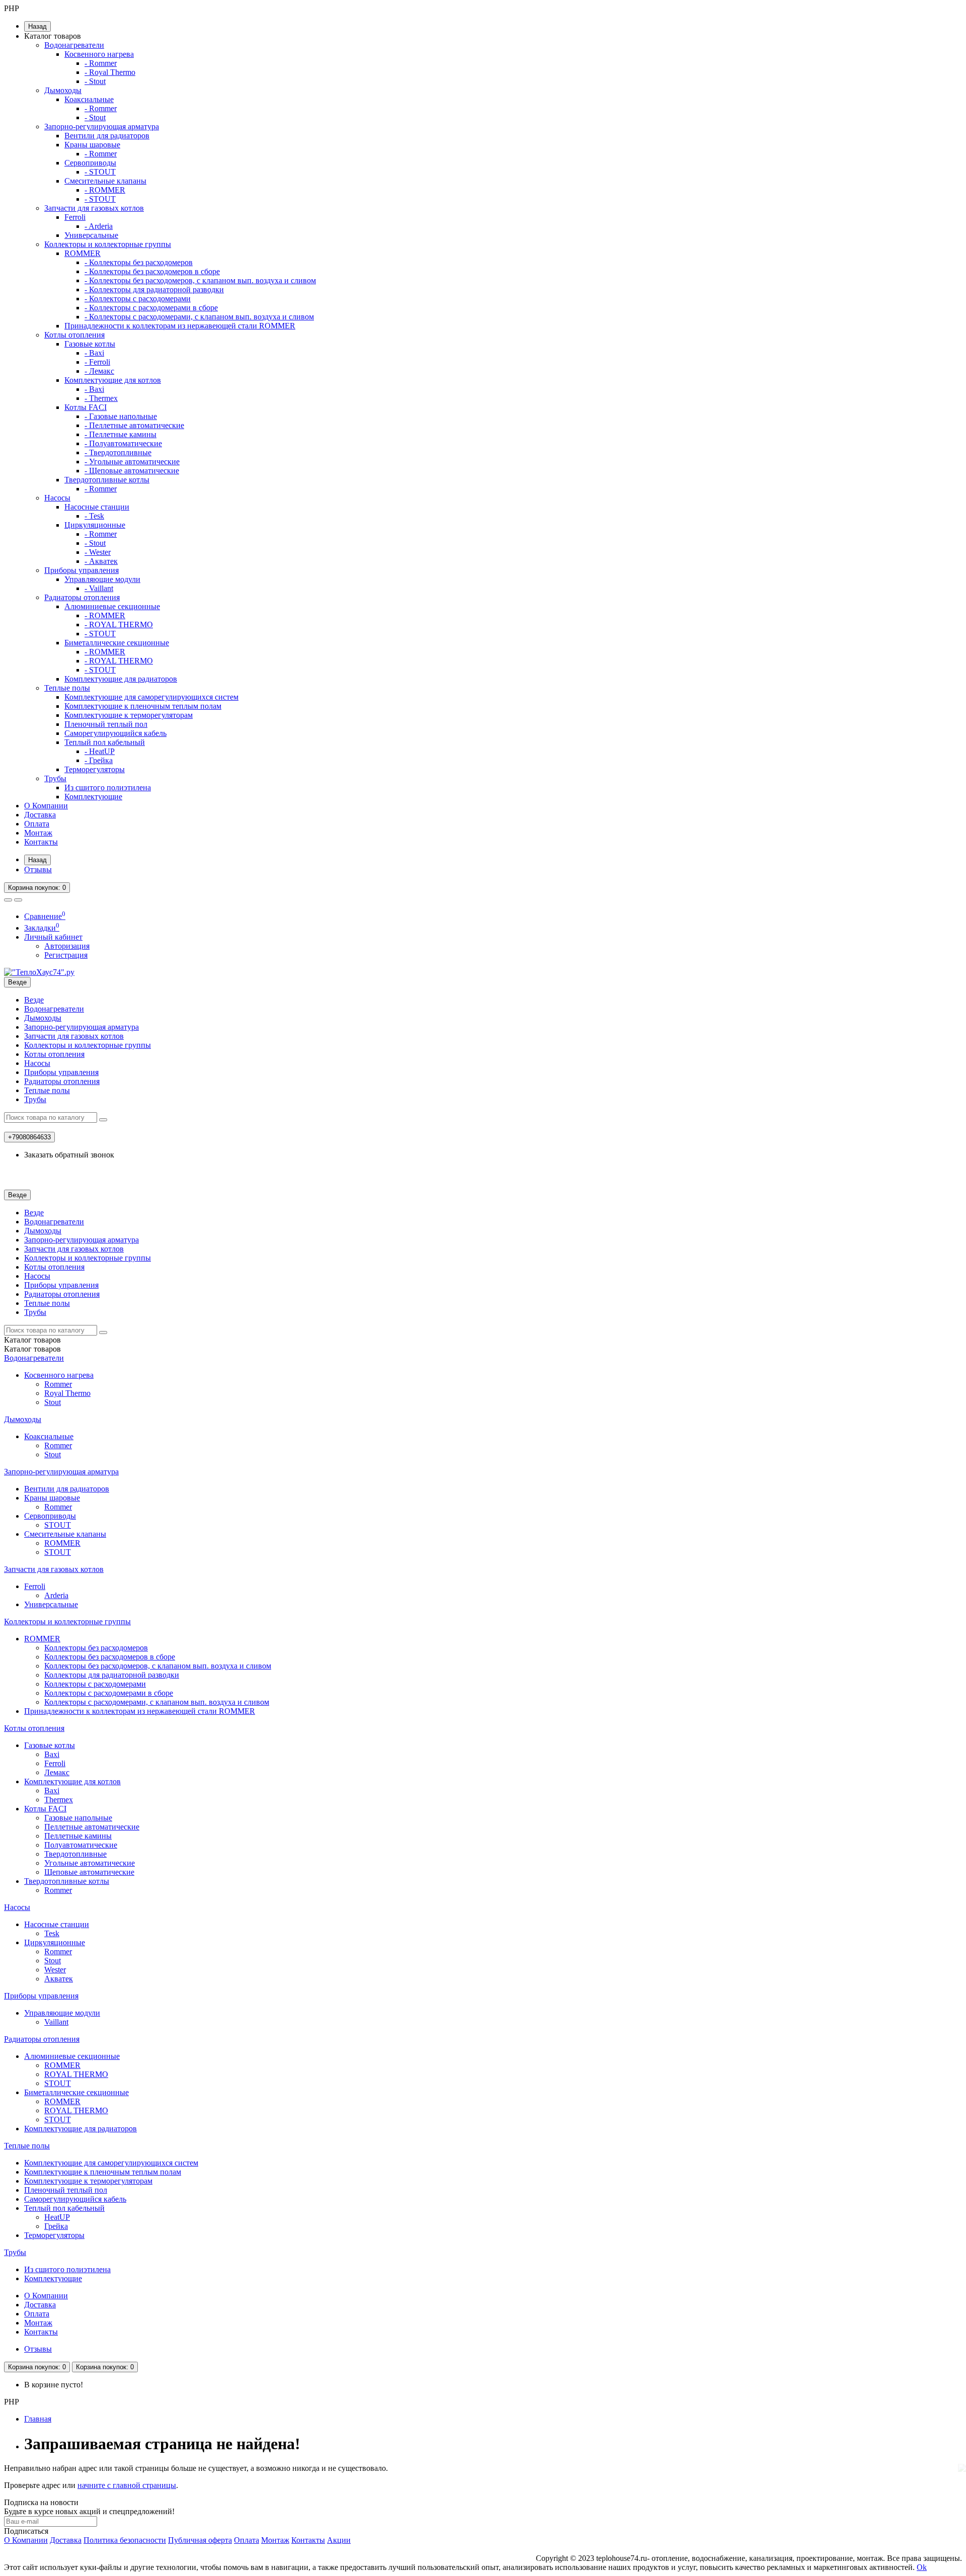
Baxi (52, 1754)
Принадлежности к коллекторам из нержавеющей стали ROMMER (180, 326)
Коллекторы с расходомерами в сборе (109, 1693)
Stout (53, 1402)
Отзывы (38, 869)
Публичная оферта (200, 2540)
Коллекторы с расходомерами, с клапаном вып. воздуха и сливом (157, 1702)
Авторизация (67, 946)
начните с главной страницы (127, 2485)
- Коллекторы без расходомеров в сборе (152, 271)
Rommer (58, 1384)
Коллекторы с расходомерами (95, 1684)
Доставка (40, 815)
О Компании (46, 806)
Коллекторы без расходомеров (96, 1648)
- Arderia (99, 226)
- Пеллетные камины (120, 434)
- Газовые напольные (121, 416)
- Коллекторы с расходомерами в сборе (151, 308)
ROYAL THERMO (76, 2074)
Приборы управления (82, 570)
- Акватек (101, 561)
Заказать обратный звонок (69, 1155)
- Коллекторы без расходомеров (139, 262)
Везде (34, 1000)
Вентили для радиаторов (107, 136)
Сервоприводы (90, 163)
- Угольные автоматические (132, 462)
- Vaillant (99, 588)
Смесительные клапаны (105, 181)
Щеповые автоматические (89, 1872)
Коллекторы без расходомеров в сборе (110, 1657)
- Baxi (94, 353)
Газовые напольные (78, 1818)
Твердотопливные (75, 1854)
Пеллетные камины (78, 1836)
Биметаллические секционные (117, 643)
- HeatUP (100, 751)
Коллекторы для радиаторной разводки (112, 1675)
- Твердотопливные (118, 452)
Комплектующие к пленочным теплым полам (143, 706)
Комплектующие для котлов (113, 380)
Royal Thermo (67, 1393)
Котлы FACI (86, 407)
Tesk (52, 1933)
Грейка (56, 2226)
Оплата (37, 824)
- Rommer (101, 63)
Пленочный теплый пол (106, 724)
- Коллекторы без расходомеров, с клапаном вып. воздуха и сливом (200, 280)
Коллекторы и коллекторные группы (108, 244)
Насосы (57, 498)
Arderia (56, 1595)
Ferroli (75, 217)
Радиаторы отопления (82, 597)
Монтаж (38, 833)
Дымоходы (63, 90)
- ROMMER (105, 190)
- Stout (95, 81)
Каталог (32, 1349)
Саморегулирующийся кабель (115, 733)
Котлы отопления (74, 335)
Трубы (55, 778)
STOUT (58, 1525)
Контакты (41, 842)
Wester (55, 1970)
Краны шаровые (92, 145)
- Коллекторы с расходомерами (138, 299)
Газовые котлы (90, 344)
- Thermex (101, 398)
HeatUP (57, 2217)
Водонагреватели (74, 45)
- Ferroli (97, 362)
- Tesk (94, 516)
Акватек (59, 1979)
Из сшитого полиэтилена (108, 787)
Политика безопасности (125, 2540)
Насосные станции (97, 507)
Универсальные (91, 235)
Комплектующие (93, 797)
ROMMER (83, 253)
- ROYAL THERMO (119, 625)
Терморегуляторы (95, 769)
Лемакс (57, 1772)
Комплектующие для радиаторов (121, 679)
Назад (37, 26)
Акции (339, 2540)
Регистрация (66, 955)
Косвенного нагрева (99, 54)
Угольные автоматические (90, 1863)
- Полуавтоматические (123, 443)
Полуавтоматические (81, 1845)
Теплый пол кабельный (105, 742)
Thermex (59, 1800)
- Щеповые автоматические (132, 471)
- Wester (98, 552)
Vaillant (56, 2022)
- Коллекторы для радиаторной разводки (154, 289)
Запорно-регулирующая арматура (102, 127)
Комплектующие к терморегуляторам (129, 715)
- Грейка (99, 760)
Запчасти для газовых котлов (94, 208)
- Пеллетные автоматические (134, 425)
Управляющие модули (102, 579)
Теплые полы (67, 688)
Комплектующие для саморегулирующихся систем (151, 697)
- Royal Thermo (110, 72)
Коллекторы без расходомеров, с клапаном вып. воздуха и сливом (158, 1666)
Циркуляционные (95, 525)
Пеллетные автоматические (92, 1827)
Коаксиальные (89, 99)
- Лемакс (99, 371)
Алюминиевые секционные (112, 606)
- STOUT (100, 172)
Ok (922, 2567)
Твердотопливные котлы (107, 480)
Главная (38, 2419)
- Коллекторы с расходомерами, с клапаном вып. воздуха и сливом (199, 317)
